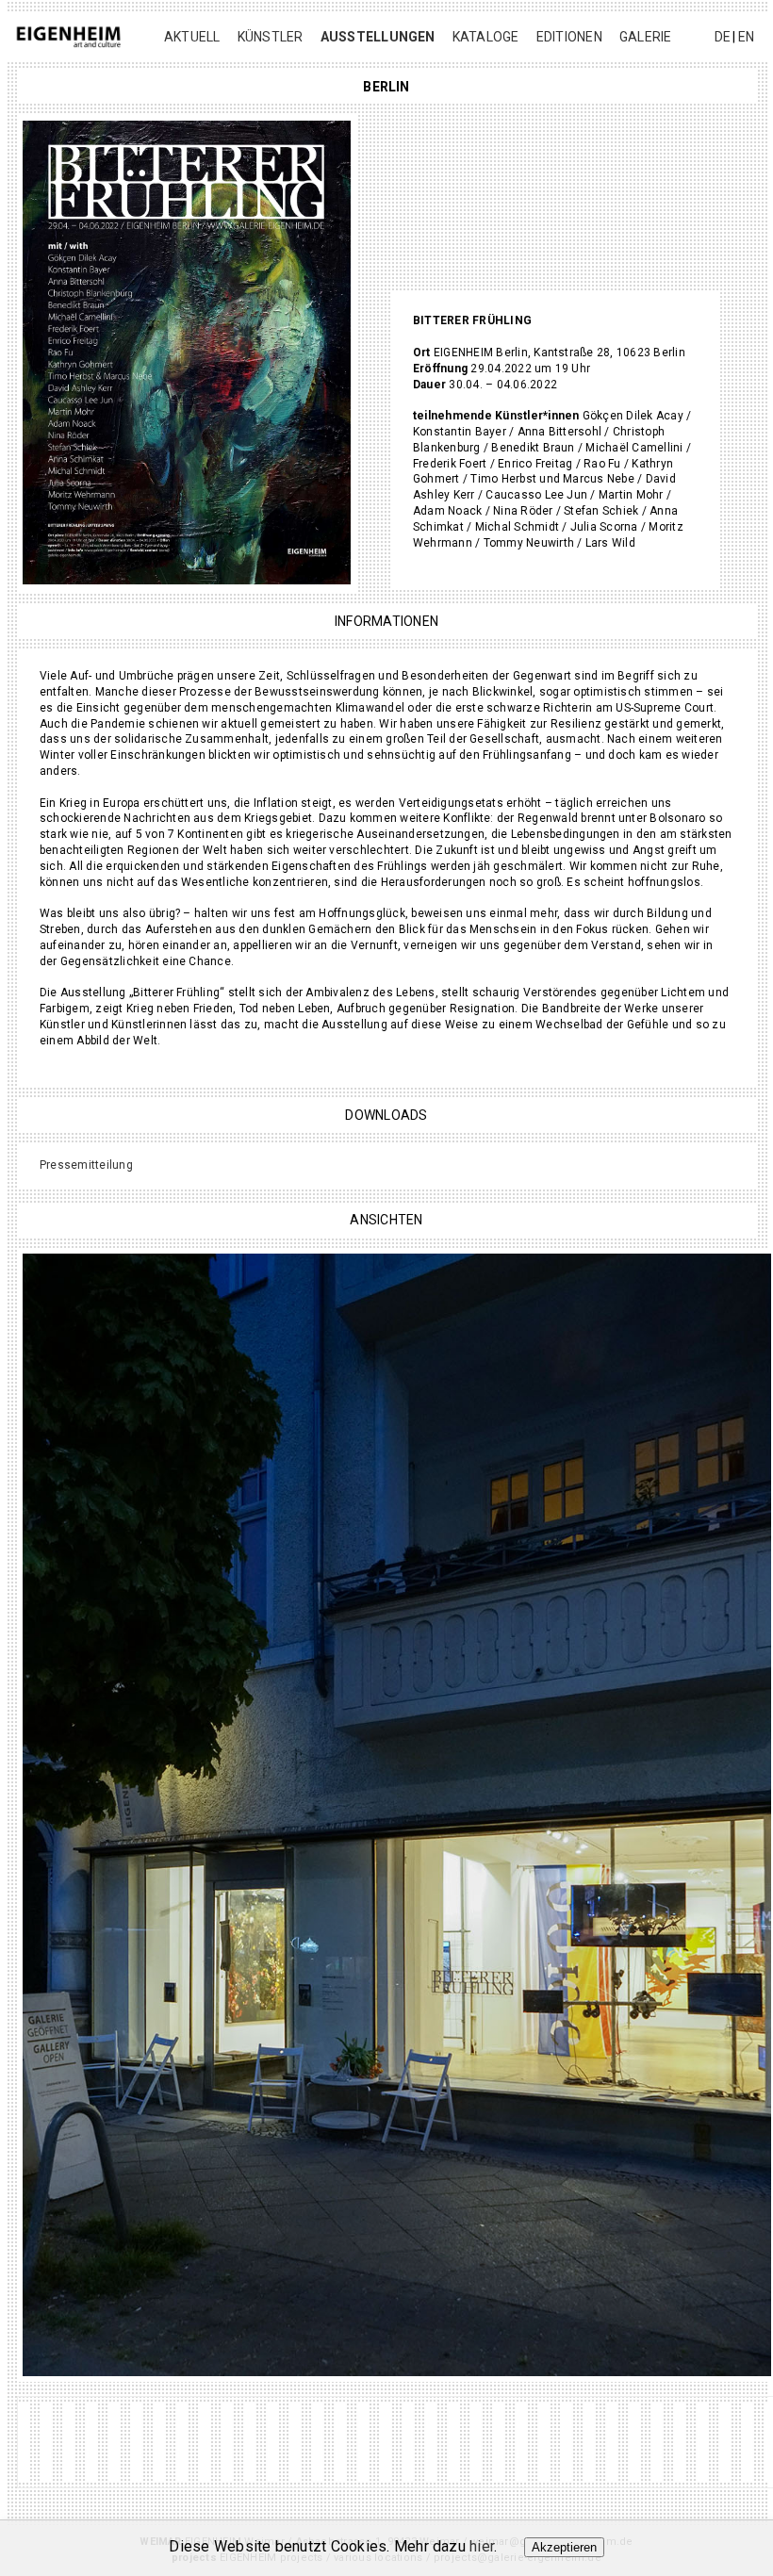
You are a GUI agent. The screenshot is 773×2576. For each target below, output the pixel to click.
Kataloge (486, 37)
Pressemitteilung (86, 1165)
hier (482, 2546)
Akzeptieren (564, 2547)
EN (746, 37)
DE (723, 37)
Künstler (271, 37)
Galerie (646, 37)
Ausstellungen (378, 37)
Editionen (569, 37)
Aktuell (192, 37)
